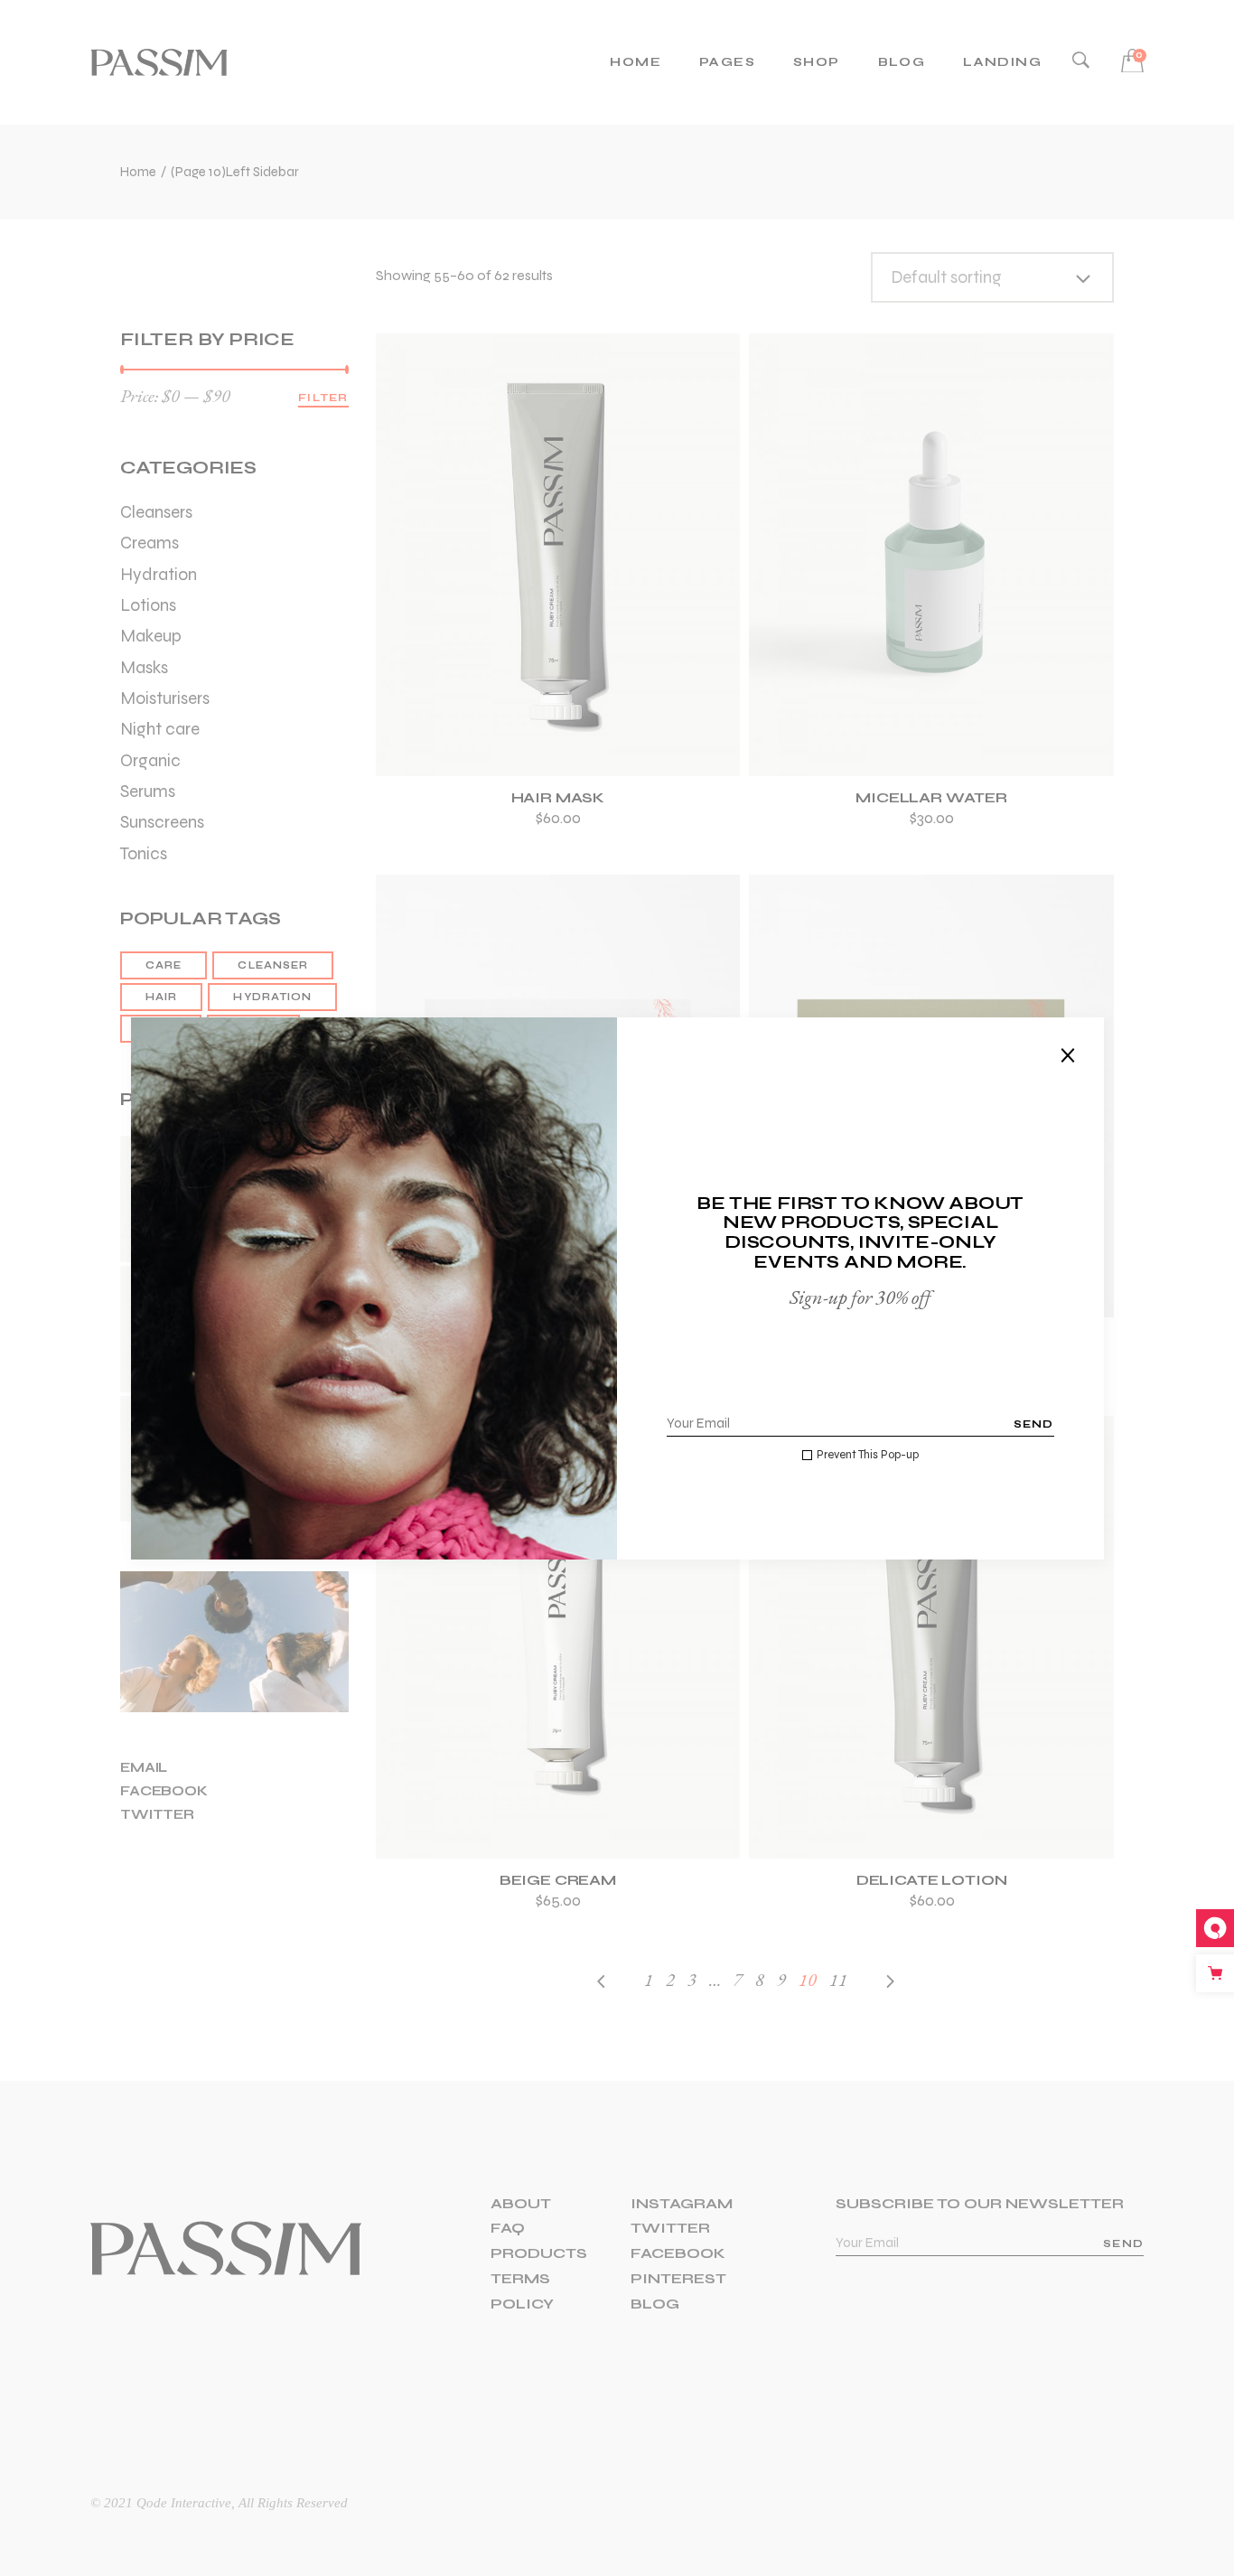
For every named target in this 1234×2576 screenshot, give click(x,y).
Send (1034, 1424)
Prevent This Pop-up (868, 1455)
